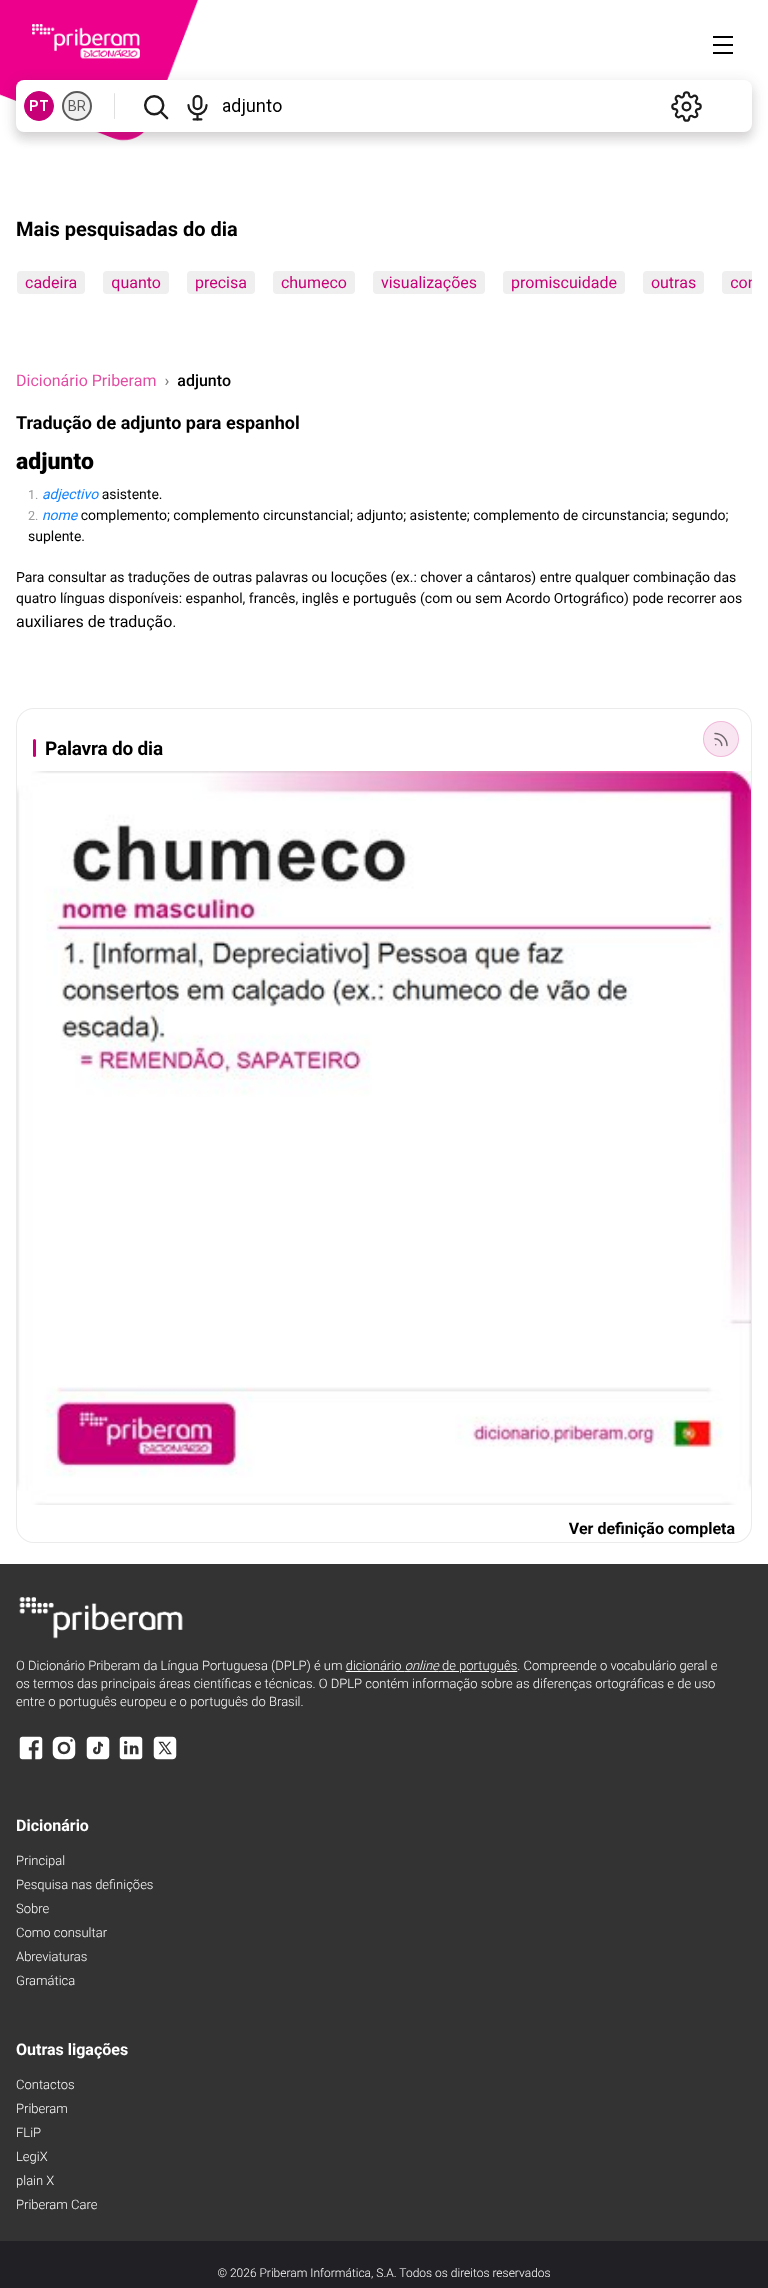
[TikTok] (98, 1757)
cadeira (51, 282)
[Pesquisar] (155, 106)
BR (77, 106)
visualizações (429, 282)
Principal (40, 1861)
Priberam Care (56, 2205)
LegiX (32, 2157)
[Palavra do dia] (721, 739)
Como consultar (61, 1933)
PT (39, 106)
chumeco (314, 282)
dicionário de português (432, 1666)
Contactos (45, 2085)
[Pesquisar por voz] (198, 106)
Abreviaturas (51, 1957)
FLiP (28, 2133)
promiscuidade (564, 282)
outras (673, 282)
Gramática (45, 1981)
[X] (165, 1757)
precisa (221, 282)
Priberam (42, 2109)
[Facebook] (31, 1757)
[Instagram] (64, 1757)
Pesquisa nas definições (84, 1885)
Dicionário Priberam (86, 380)
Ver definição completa (652, 1528)
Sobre (32, 1909)
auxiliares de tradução (94, 621)
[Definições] (686, 106)
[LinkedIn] (131, 1757)
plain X (35, 2181)
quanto (136, 282)
